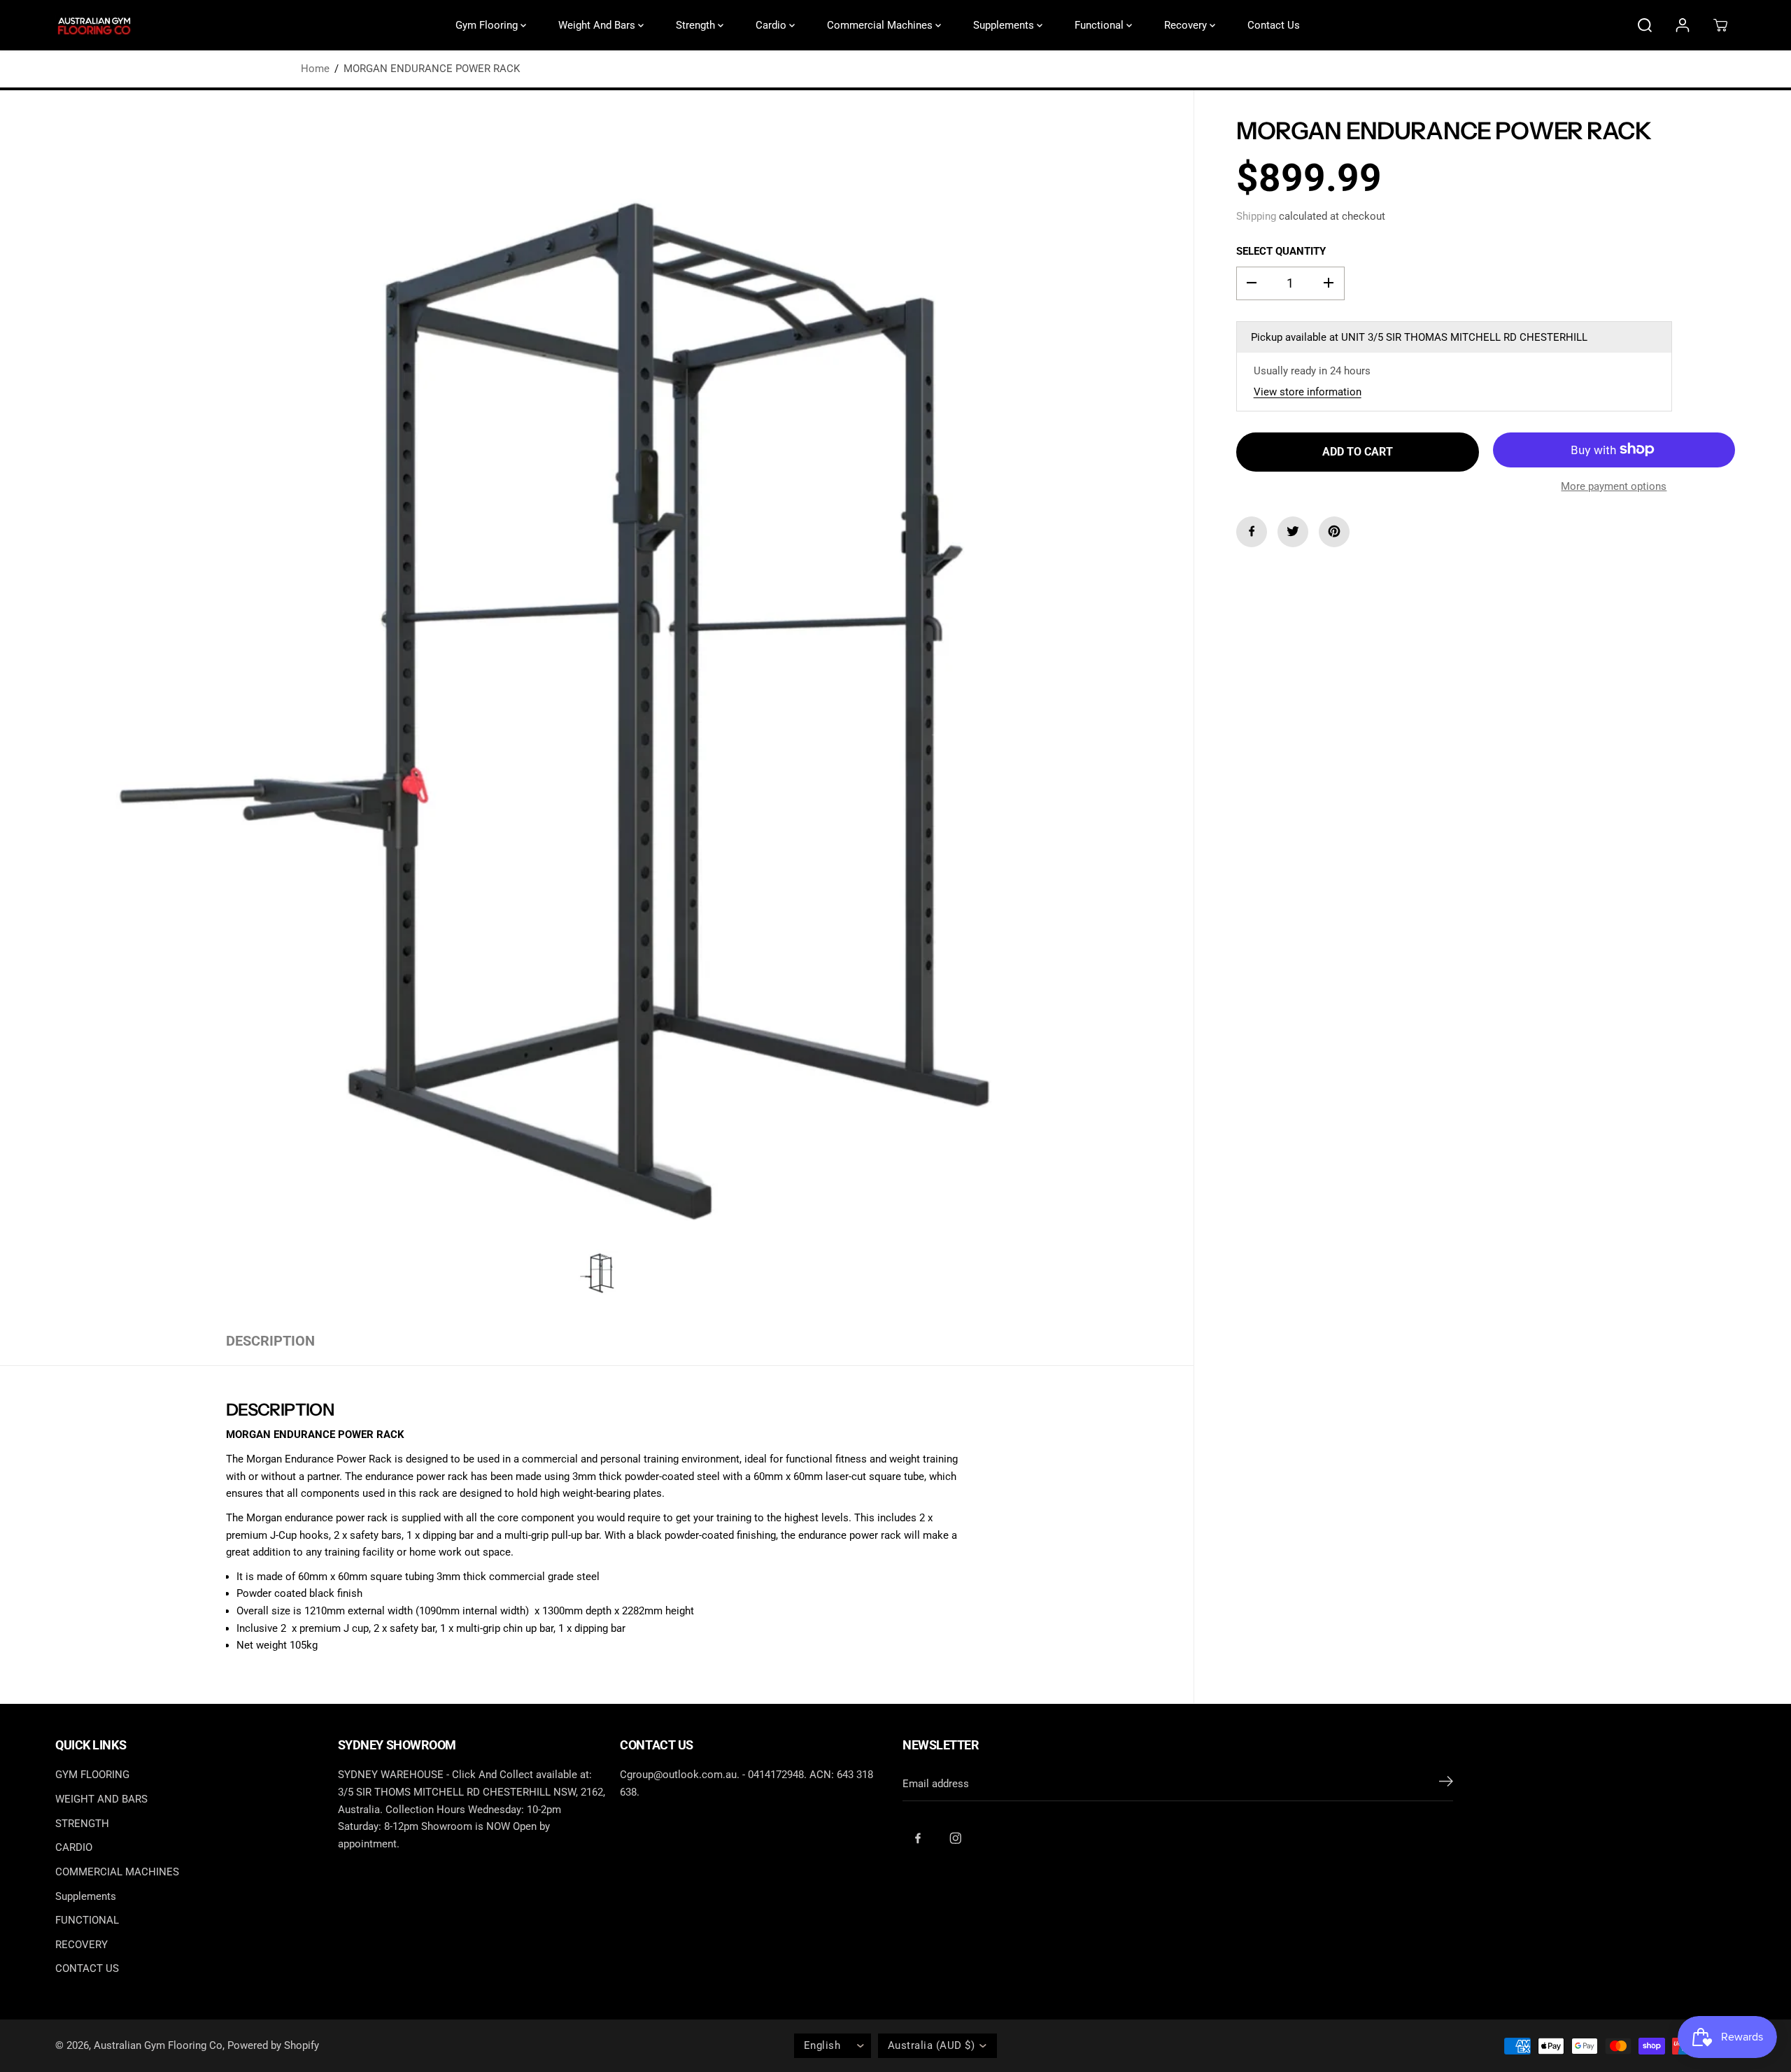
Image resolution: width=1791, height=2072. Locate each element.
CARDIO (74, 1847)
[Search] (1645, 25)
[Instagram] (956, 1838)
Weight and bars (598, 25)
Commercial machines (881, 25)
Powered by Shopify (273, 2045)
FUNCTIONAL (87, 1920)
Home (315, 69)
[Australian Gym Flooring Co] (94, 26)
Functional (1100, 25)
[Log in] (1683, 25)
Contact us (1274, 25)
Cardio (772, 25)
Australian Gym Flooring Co (158, 2045)
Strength (697, 25)
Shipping (1256, 216)
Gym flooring (488, 25)
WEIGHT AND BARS (101, 1799)
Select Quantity (1281, 251)
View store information (1308, 392)
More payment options (1614, 486)
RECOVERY (82, 1945)
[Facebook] (1252, 531)
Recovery (1187, 25)
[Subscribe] (1446, 1784)
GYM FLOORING (92, 1775)
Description (270, 1341)
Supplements (1005, 25)
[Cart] (1720, 25)
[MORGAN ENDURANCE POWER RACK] (597, 704)
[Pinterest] (1334, 531)
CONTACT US (87, 1968)
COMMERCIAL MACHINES (117, 1872)
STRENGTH (82, 1824)
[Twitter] (1293, 531)
